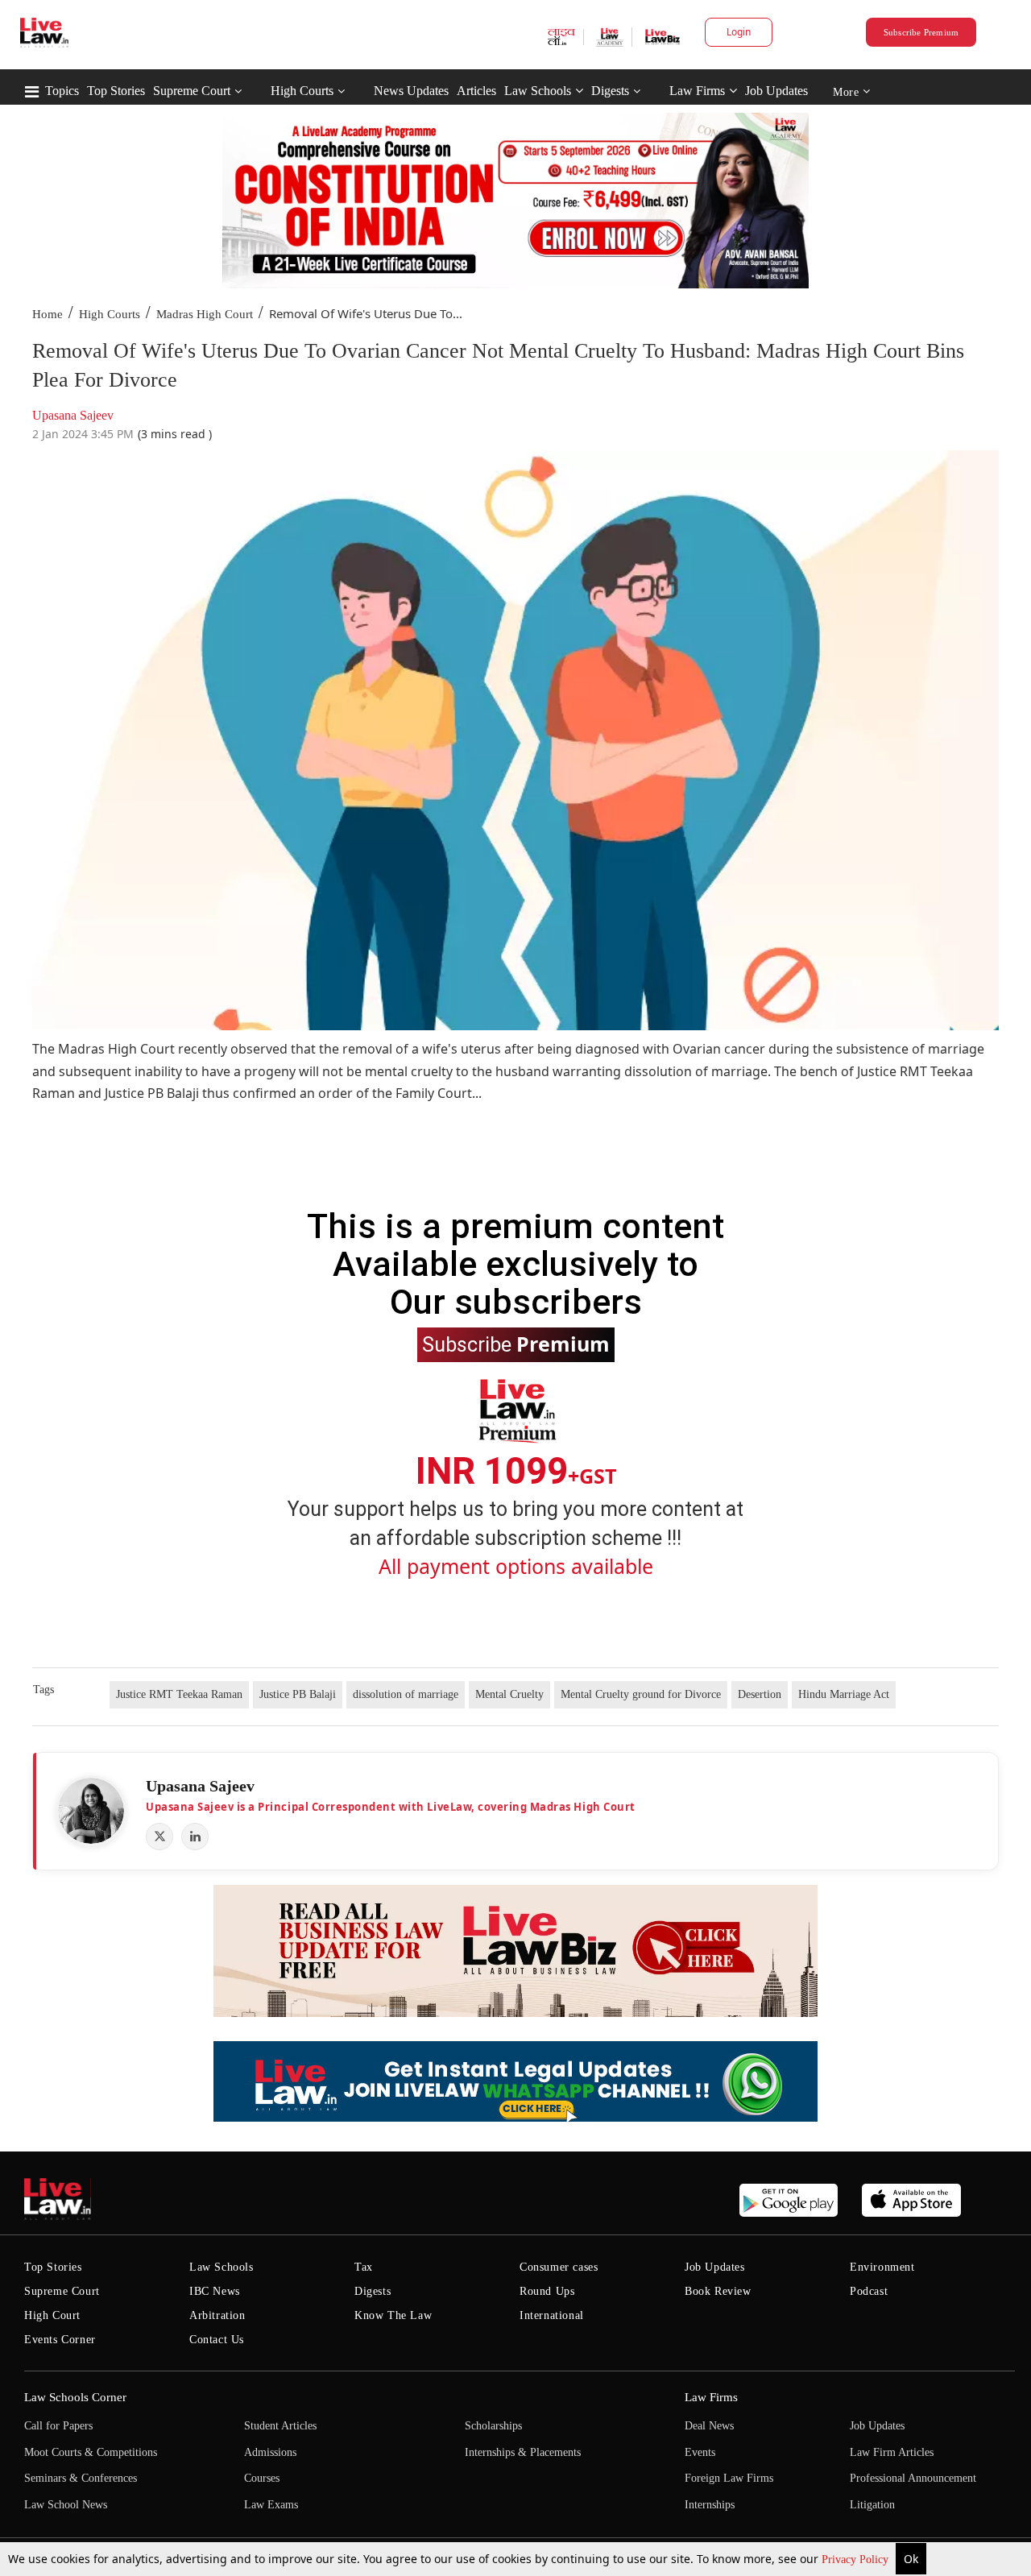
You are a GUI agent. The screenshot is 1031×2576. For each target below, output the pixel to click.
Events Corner (60, 2340)
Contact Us (217, 2340)
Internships (710, 2505)
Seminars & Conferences (81, 2478)
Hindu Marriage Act (844, 1694)
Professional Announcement (913, 2478)
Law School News (66, 2505)
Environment (882, 2267)
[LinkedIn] (195, 1837)
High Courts (302, 91)
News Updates (411, 91)
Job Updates (776, 91)
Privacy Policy (857, 2559)
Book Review (718, 2291)
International (552, 2315)
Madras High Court (205, 314)
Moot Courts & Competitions (91, 2452)
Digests (610, 91)
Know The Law (393, 2315)
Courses (262, 2478)
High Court (52, 2315)
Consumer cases (559, 2267)
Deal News (709, 2426)
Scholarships (493, 2426)
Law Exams (271, 2505)
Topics (62, 91)
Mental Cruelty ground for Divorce (641, 1694)
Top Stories (116, 91)
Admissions (270, 2452)
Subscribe (516, 1344)
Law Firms (697, 91)
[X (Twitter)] (159, 1837)
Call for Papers (58, 2426)
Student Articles (280, 2426)
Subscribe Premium (921, 32)
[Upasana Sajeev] (91, 1811)
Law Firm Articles (892, 2452)
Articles (476, 91)
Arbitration (217, 2315)
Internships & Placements (523, 2452)
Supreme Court (192, 91)
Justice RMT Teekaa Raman (179, 1694)
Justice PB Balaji (298, 1694)
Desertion (760, 1694)
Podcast (869, 2291)
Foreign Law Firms (729, 2478)
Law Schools (538, 91)
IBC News (215, 2291)
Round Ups (547, 2291)
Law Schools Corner (75, 2397)
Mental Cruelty (509, 1694)
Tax (364, 2267)
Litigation (872, 2505)
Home (48, 314)
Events (700, 2452)
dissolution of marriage (406, 1694)
